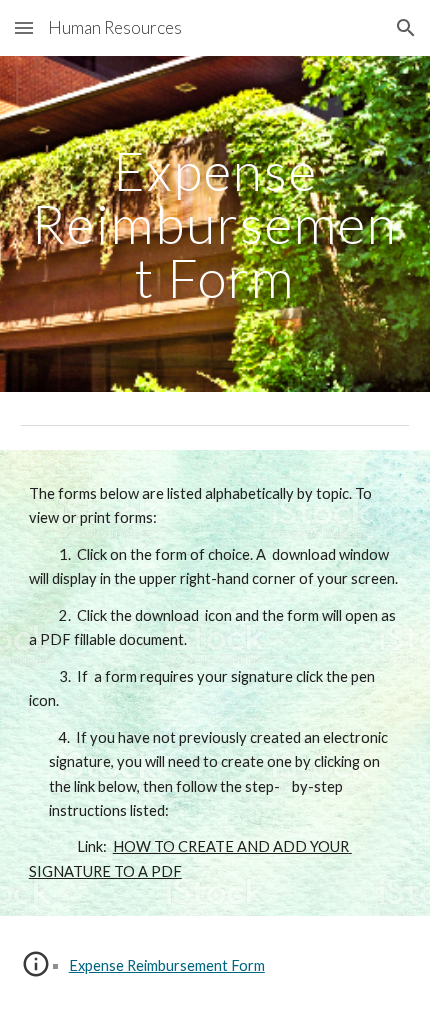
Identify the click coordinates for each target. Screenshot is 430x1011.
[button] (24, 27)
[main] (215, 224)
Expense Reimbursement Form (167, 965)
